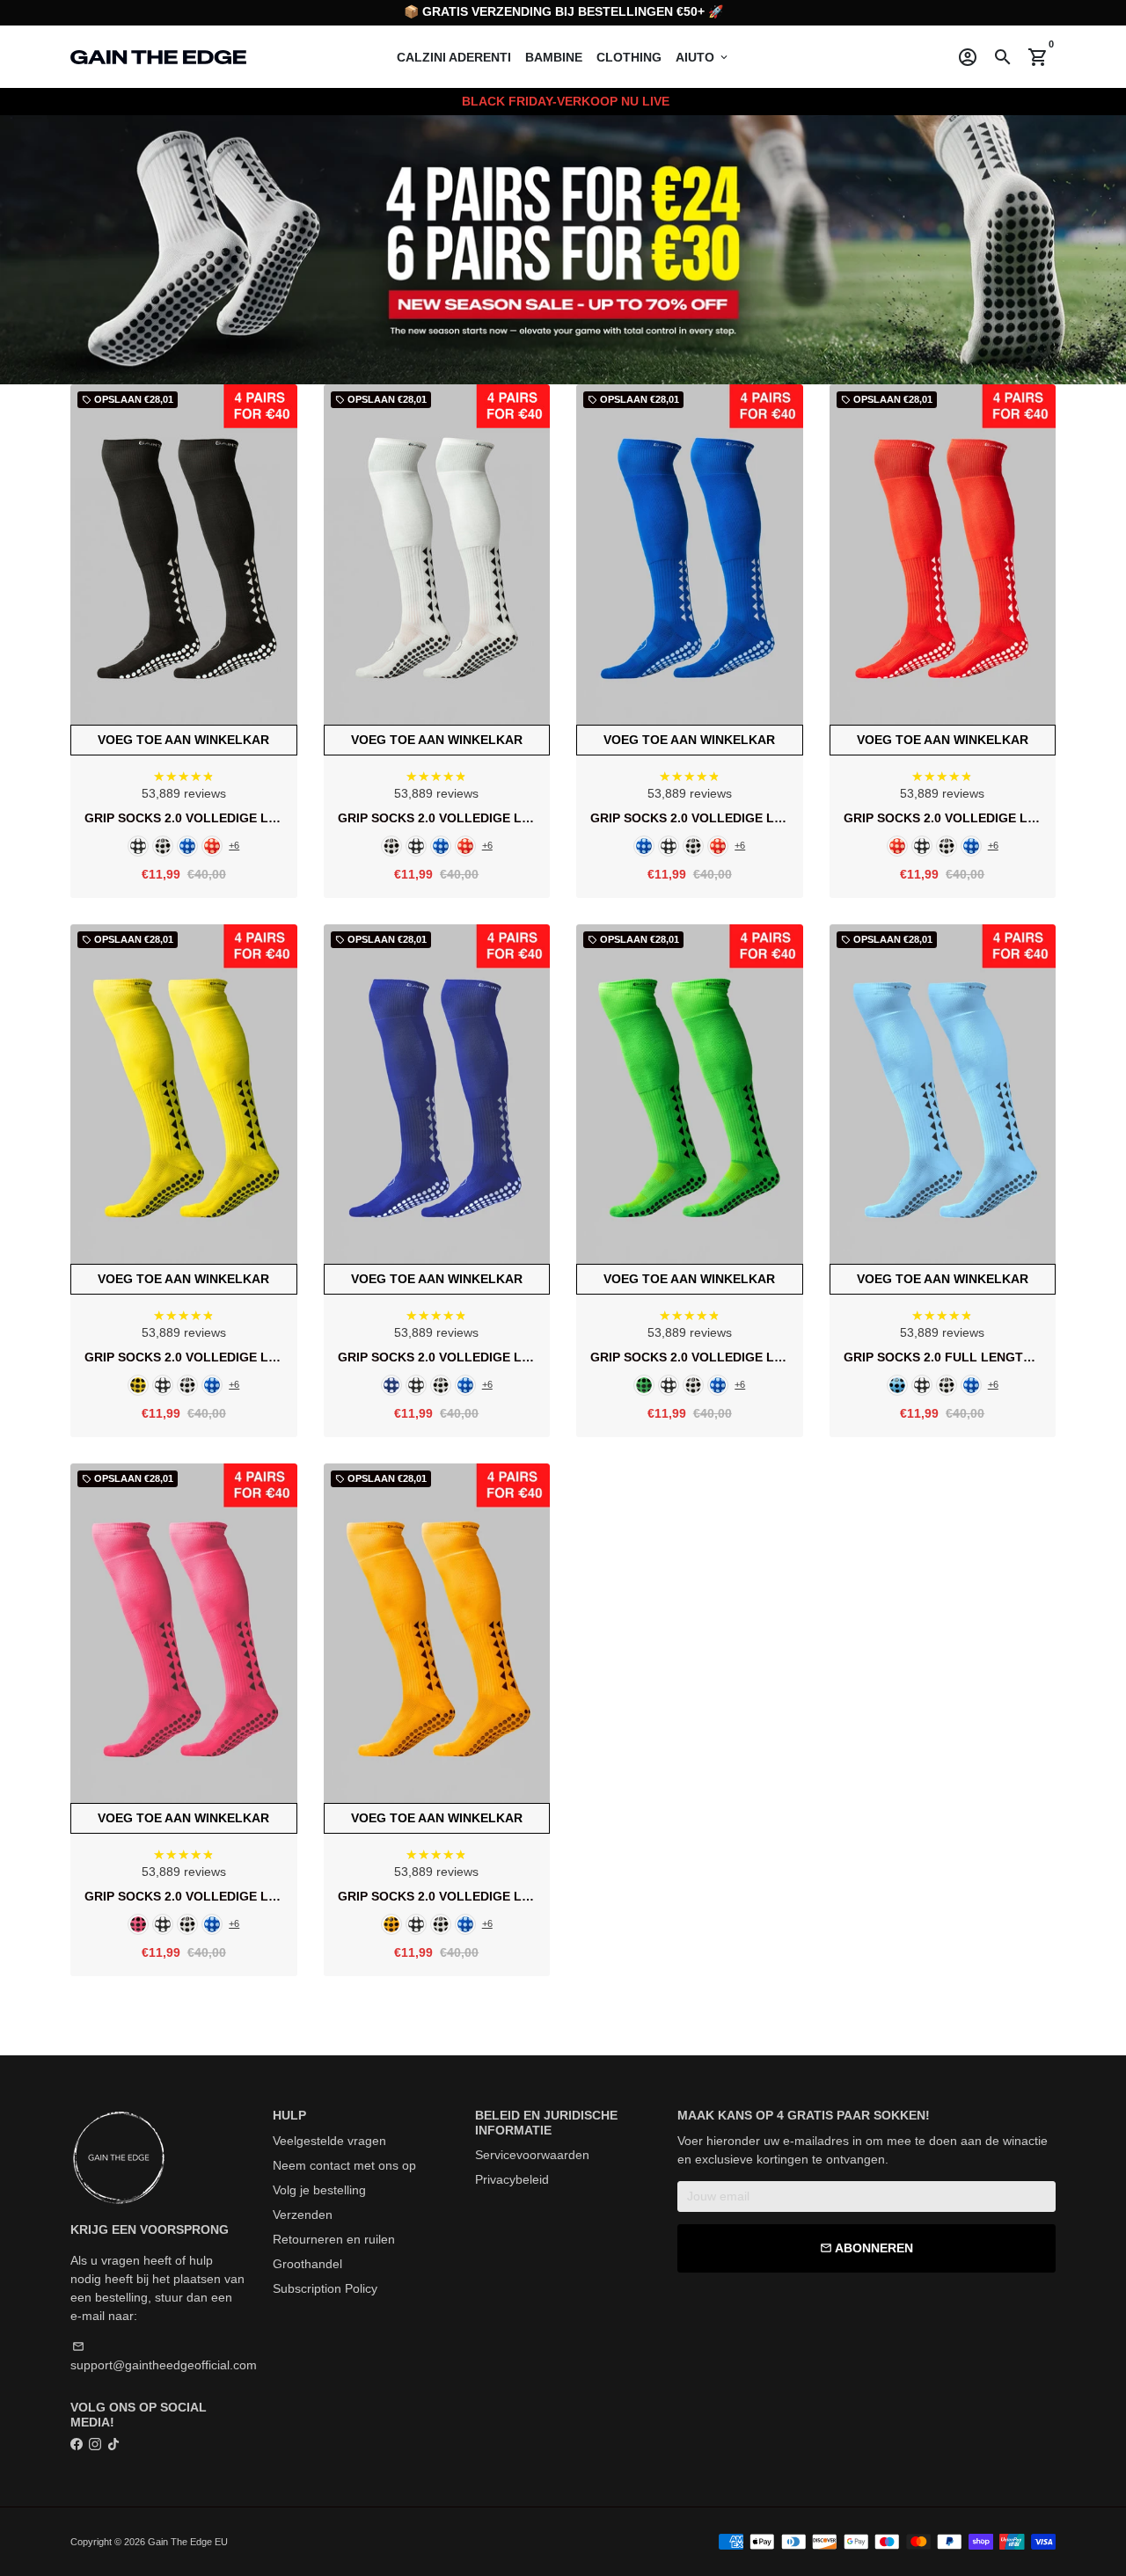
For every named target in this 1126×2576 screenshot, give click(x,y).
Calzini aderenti (454, 57)
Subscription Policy (325, 2288)
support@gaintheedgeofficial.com (164, 2356)
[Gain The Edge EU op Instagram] (95, 2444)
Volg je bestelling (319, 2190)
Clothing (629, 57)
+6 (234, 846)
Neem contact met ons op (344, 2165)
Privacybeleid (512, 2179)
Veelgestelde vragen (329, 2141)
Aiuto (703, 57)
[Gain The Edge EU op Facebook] (77, 2444)
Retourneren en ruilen (334, 2239)
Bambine (554, 57)
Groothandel (307, 2264)
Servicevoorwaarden (532, 2155)
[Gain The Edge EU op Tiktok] (113, 2444)
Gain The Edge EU (188, 2542)
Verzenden (303, 2215)
